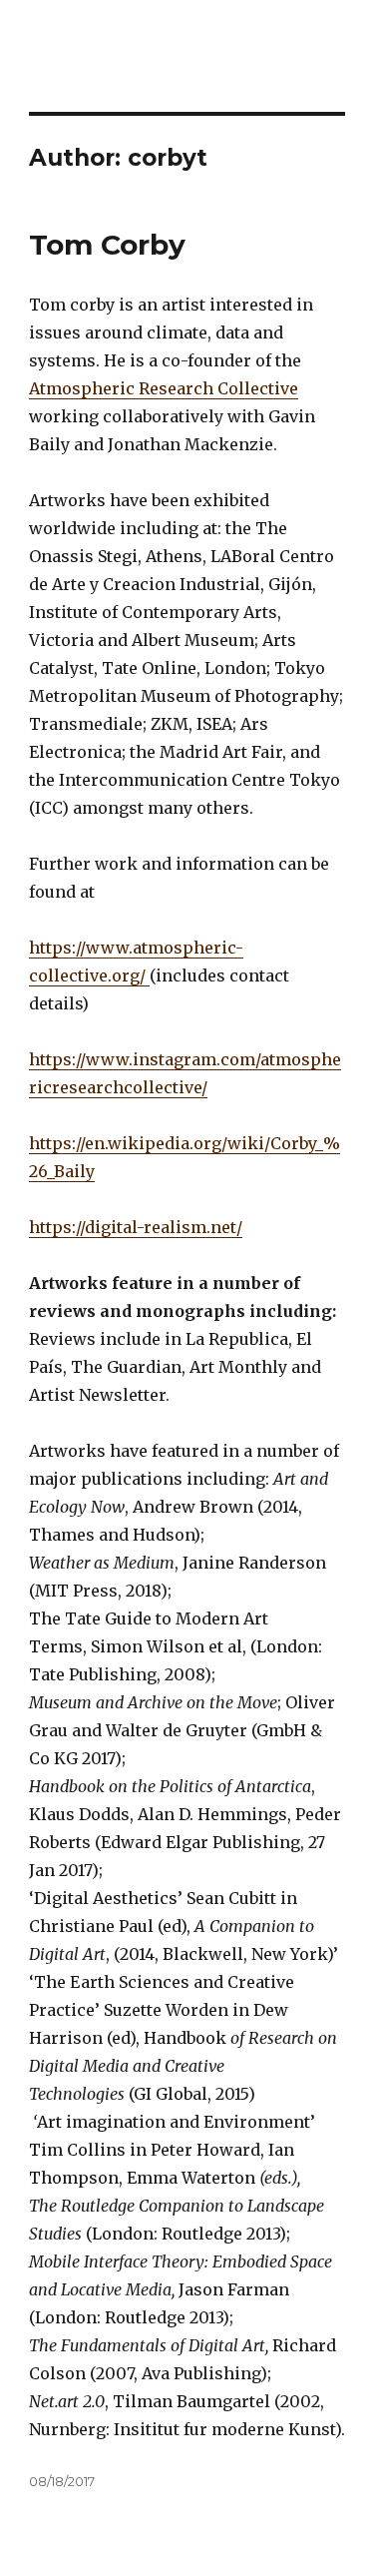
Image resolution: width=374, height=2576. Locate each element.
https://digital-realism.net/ (136, 1227)
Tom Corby (107, 245)
